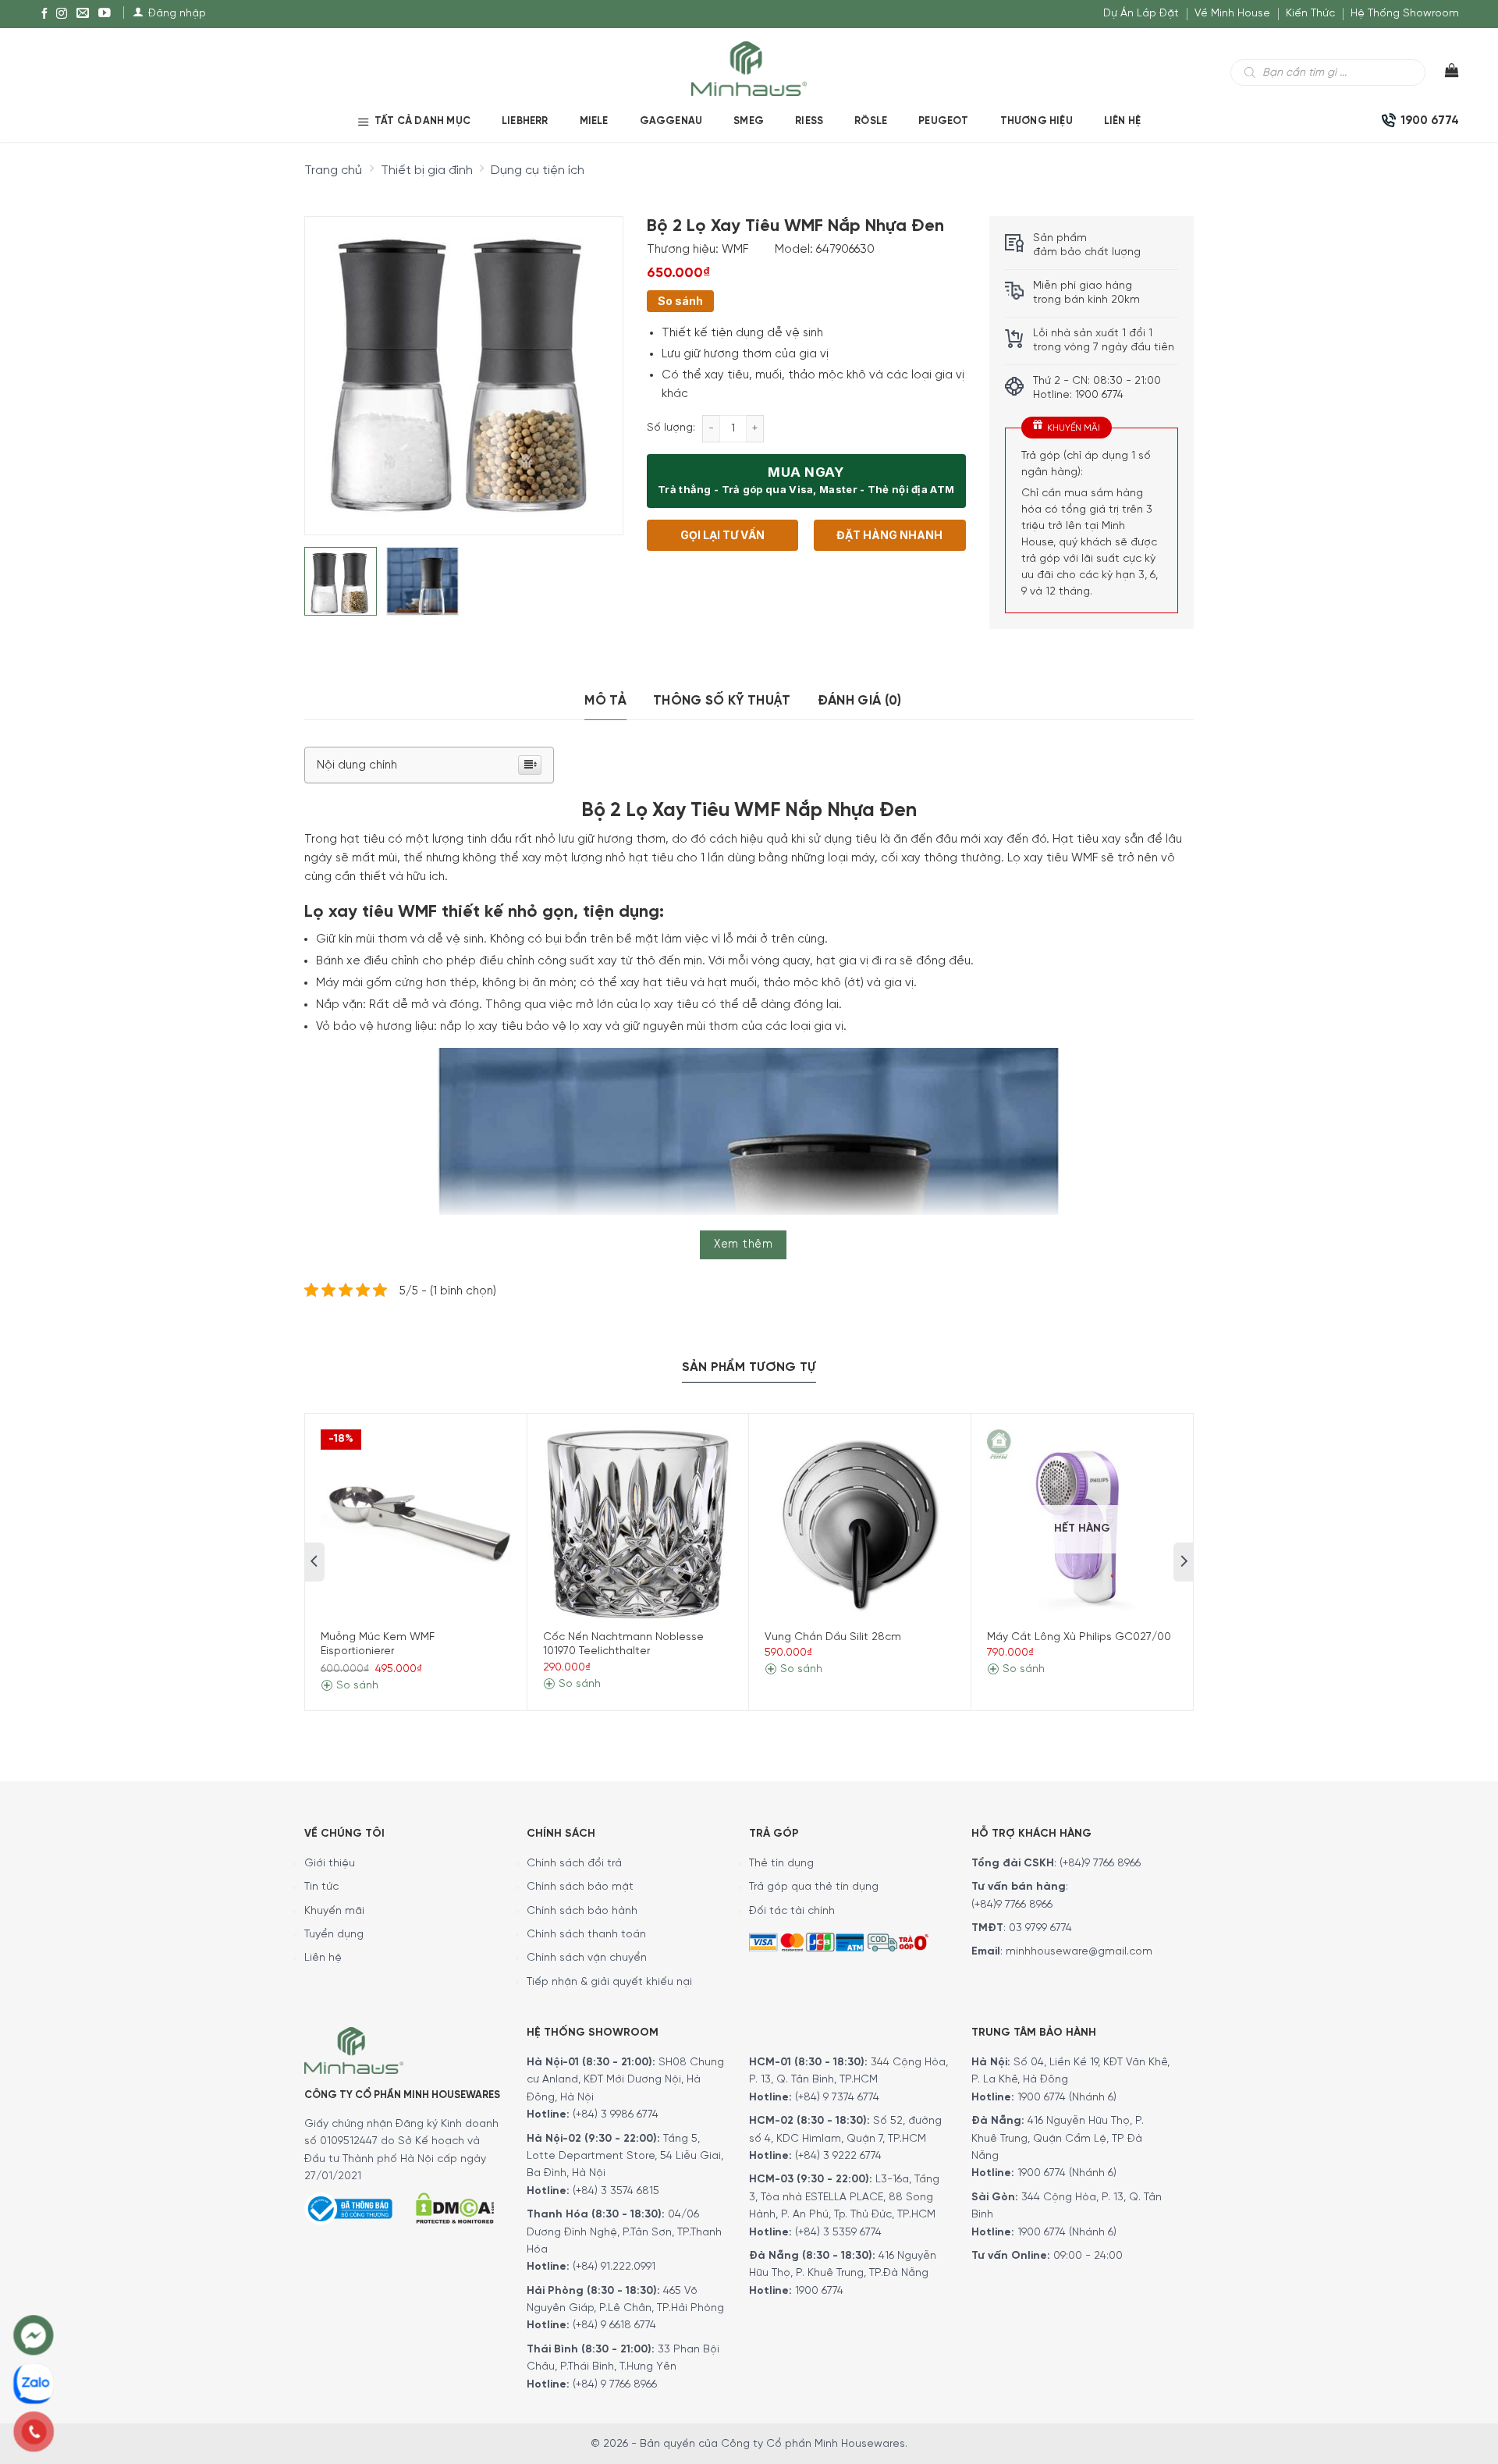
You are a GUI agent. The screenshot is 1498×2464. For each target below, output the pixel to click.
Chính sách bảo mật (580, 1887)
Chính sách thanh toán (586, 1935)
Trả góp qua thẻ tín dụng (814, 1887)
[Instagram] (62, 14)
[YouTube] (105, 14)
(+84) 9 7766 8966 (615, 2385)
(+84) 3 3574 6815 (616, 2191)
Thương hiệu (1037, 121)
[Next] (597, 363)
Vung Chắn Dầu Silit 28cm (833, 1637)
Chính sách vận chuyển (587, 1958)
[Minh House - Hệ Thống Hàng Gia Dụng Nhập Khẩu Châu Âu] (749, 67)
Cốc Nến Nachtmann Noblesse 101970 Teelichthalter (623, 1644)
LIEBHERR (525, 121)
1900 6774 (819, 2291)
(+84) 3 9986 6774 (616, 2115)
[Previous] (330, 363)
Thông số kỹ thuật (722, 701)
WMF (735, 250)
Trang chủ (333, 170)
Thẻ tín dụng (781, 1864)
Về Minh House (1232, 14)
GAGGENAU (671, 121)
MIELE (594, 121)
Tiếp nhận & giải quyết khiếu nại (609, 1982)
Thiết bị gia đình (427, 170)
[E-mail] (83, 14)
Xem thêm (743, 1244)
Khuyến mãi (334, 1911)
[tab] (605, 701)
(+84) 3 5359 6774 (838, 2233)
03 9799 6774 (1040, 1928)
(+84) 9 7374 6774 (836, 2098)
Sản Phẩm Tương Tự (749, 1367)
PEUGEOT (943, 121)
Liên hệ (1122, 121)
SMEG (749, 121)
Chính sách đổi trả (574, 1864)
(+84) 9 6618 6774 (614, 2326)
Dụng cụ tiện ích (538, 170)
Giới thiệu (330, 1864)
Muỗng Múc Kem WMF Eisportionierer (378, 1644)
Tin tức (321, 1887)
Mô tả (605, 701)
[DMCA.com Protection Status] (455, 2206)
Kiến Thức (1310, 14)
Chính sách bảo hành (582, 1911)
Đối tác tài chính (792, 1911)
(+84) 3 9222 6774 (838, 2156)
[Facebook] (44, 14)
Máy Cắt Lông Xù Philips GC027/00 (1079, 1637)
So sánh (680, 301)
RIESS (809, 121)
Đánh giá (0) (860, 701)
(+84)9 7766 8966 (1100, 1864)
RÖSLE (871, 121)
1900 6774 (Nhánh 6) (1065, 2098)
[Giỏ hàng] (1442, 74)
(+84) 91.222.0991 (614, 2267)
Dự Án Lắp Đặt (1141, 14)
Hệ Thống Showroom (1405, 14)
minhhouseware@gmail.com (1079, 1952)
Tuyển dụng (334, 1935)
